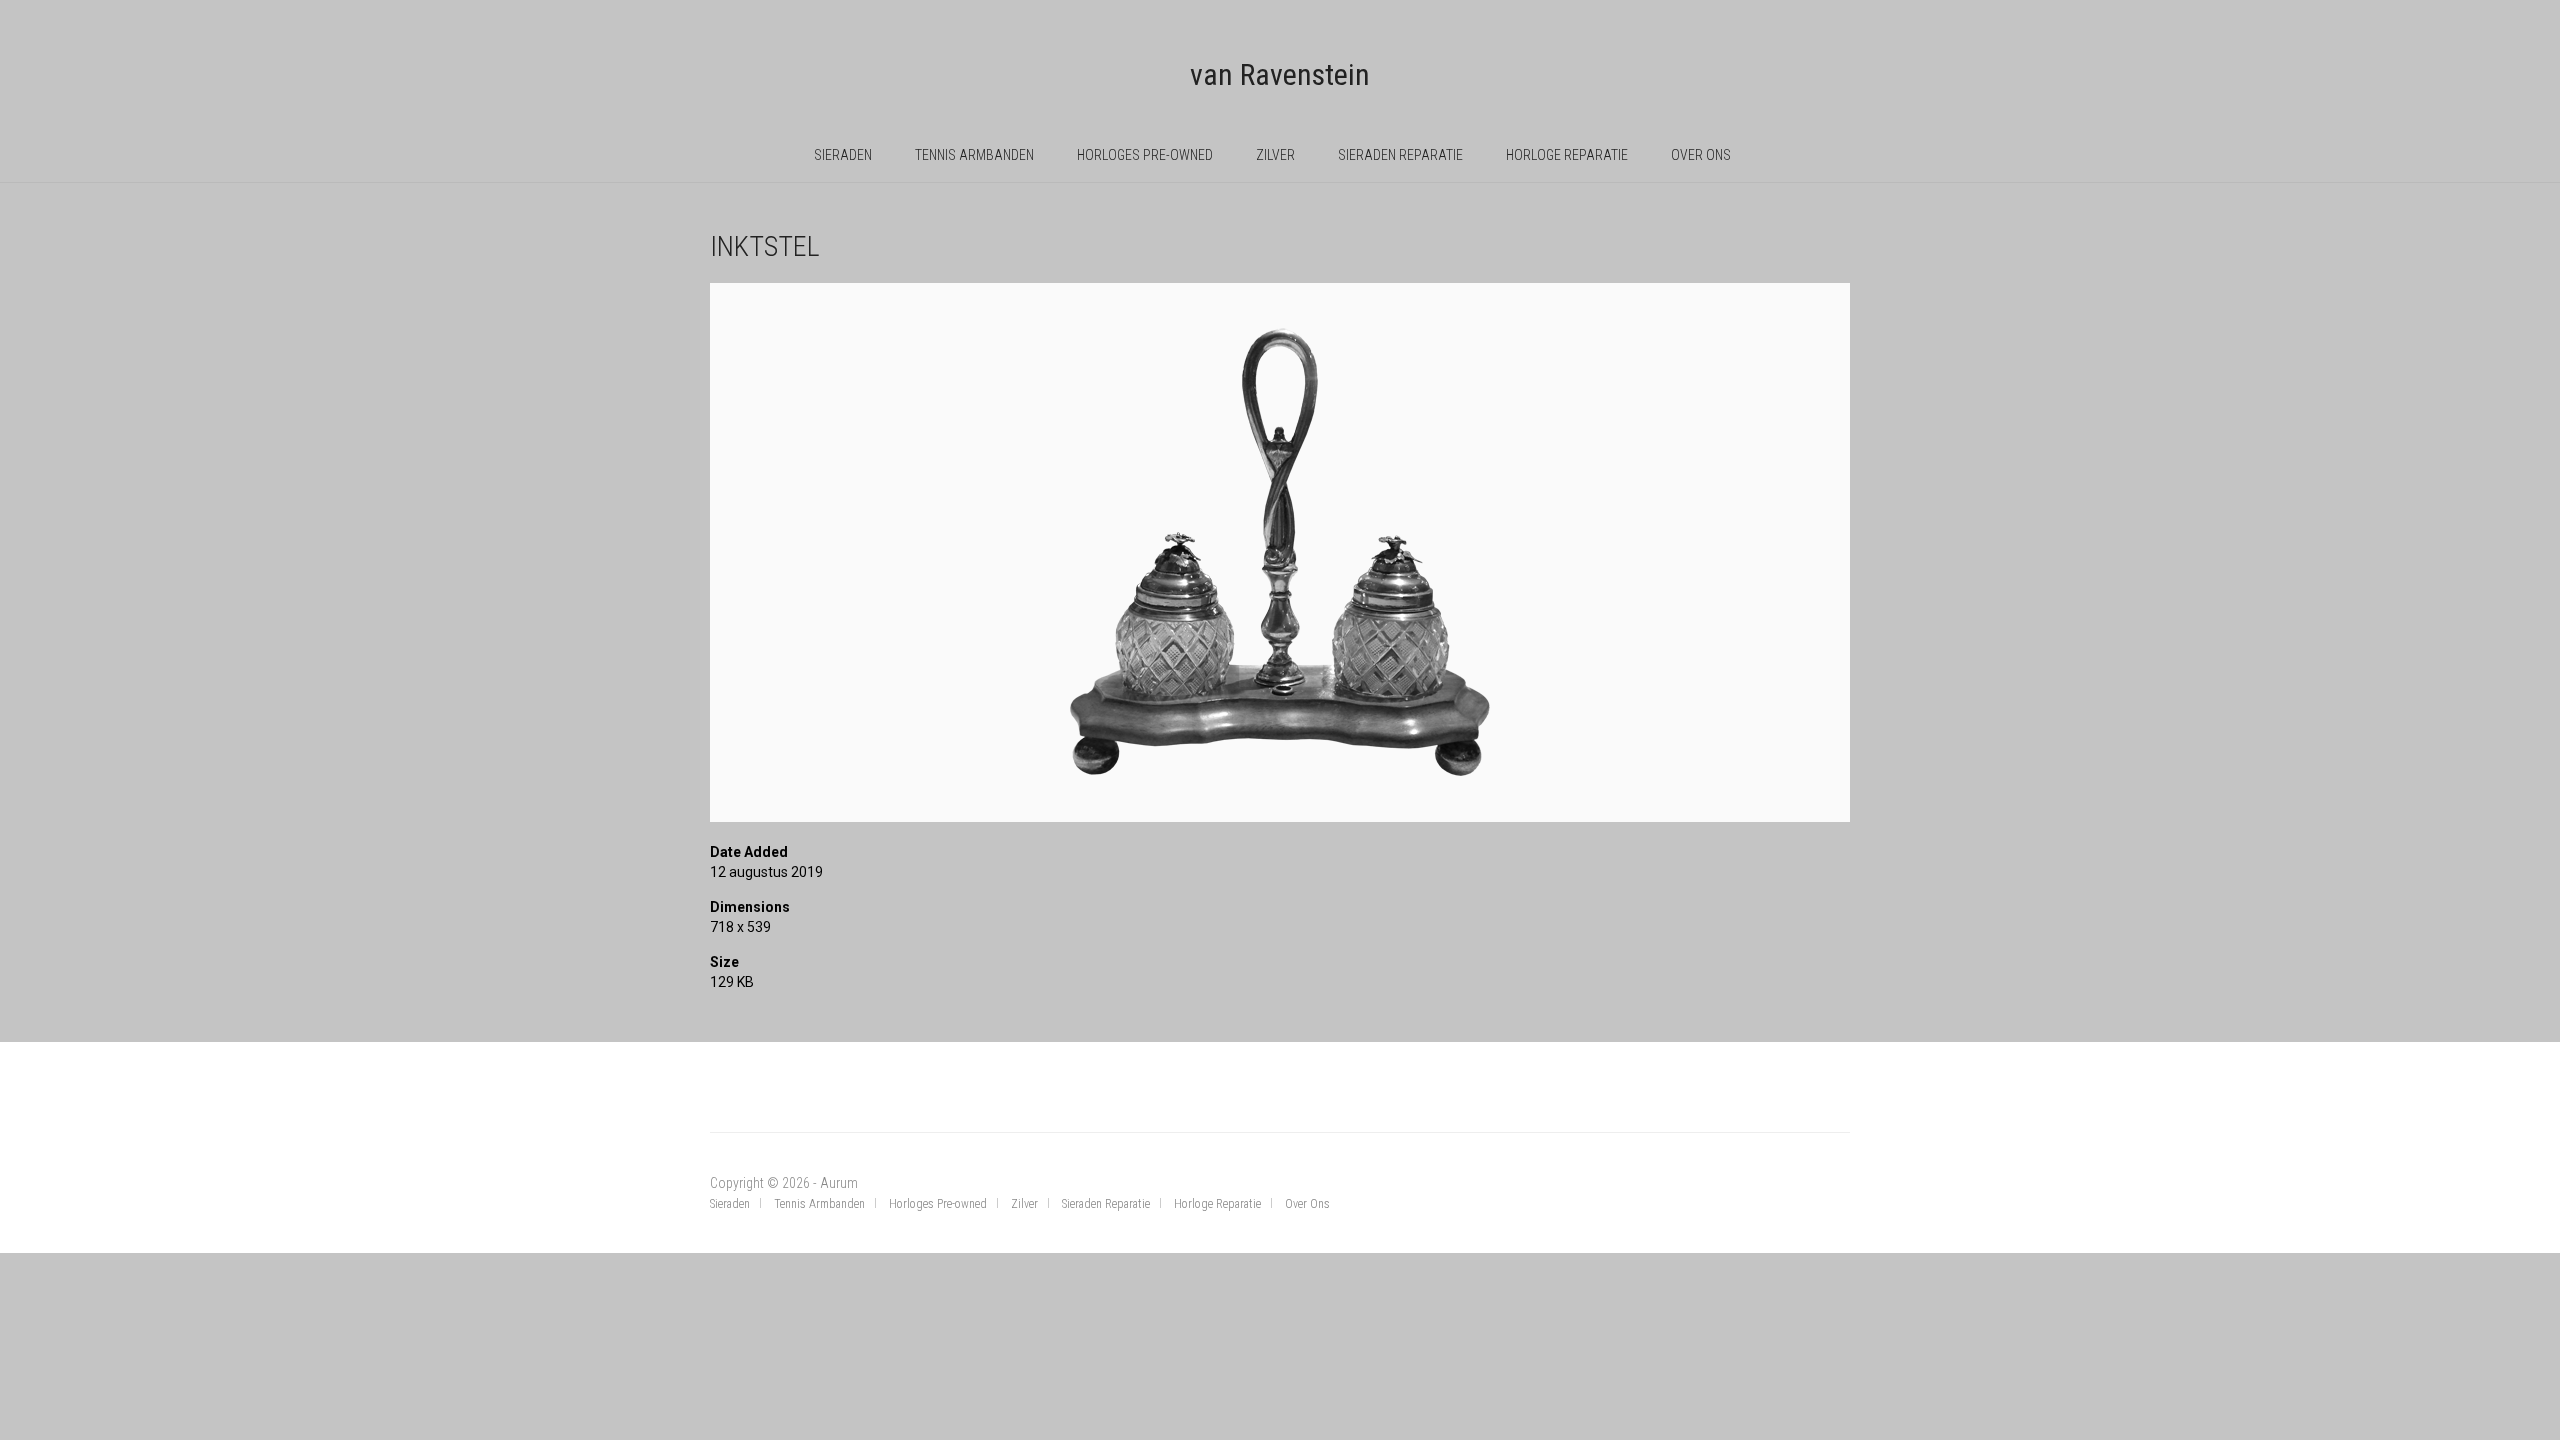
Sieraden (843, 155)
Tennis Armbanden (974, 155)
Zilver (1275, 155)
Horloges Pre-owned (1145, 155)
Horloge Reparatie (1567, 155)
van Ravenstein (1280, 74)
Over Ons (1701, 155)
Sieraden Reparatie (1400, 155)
